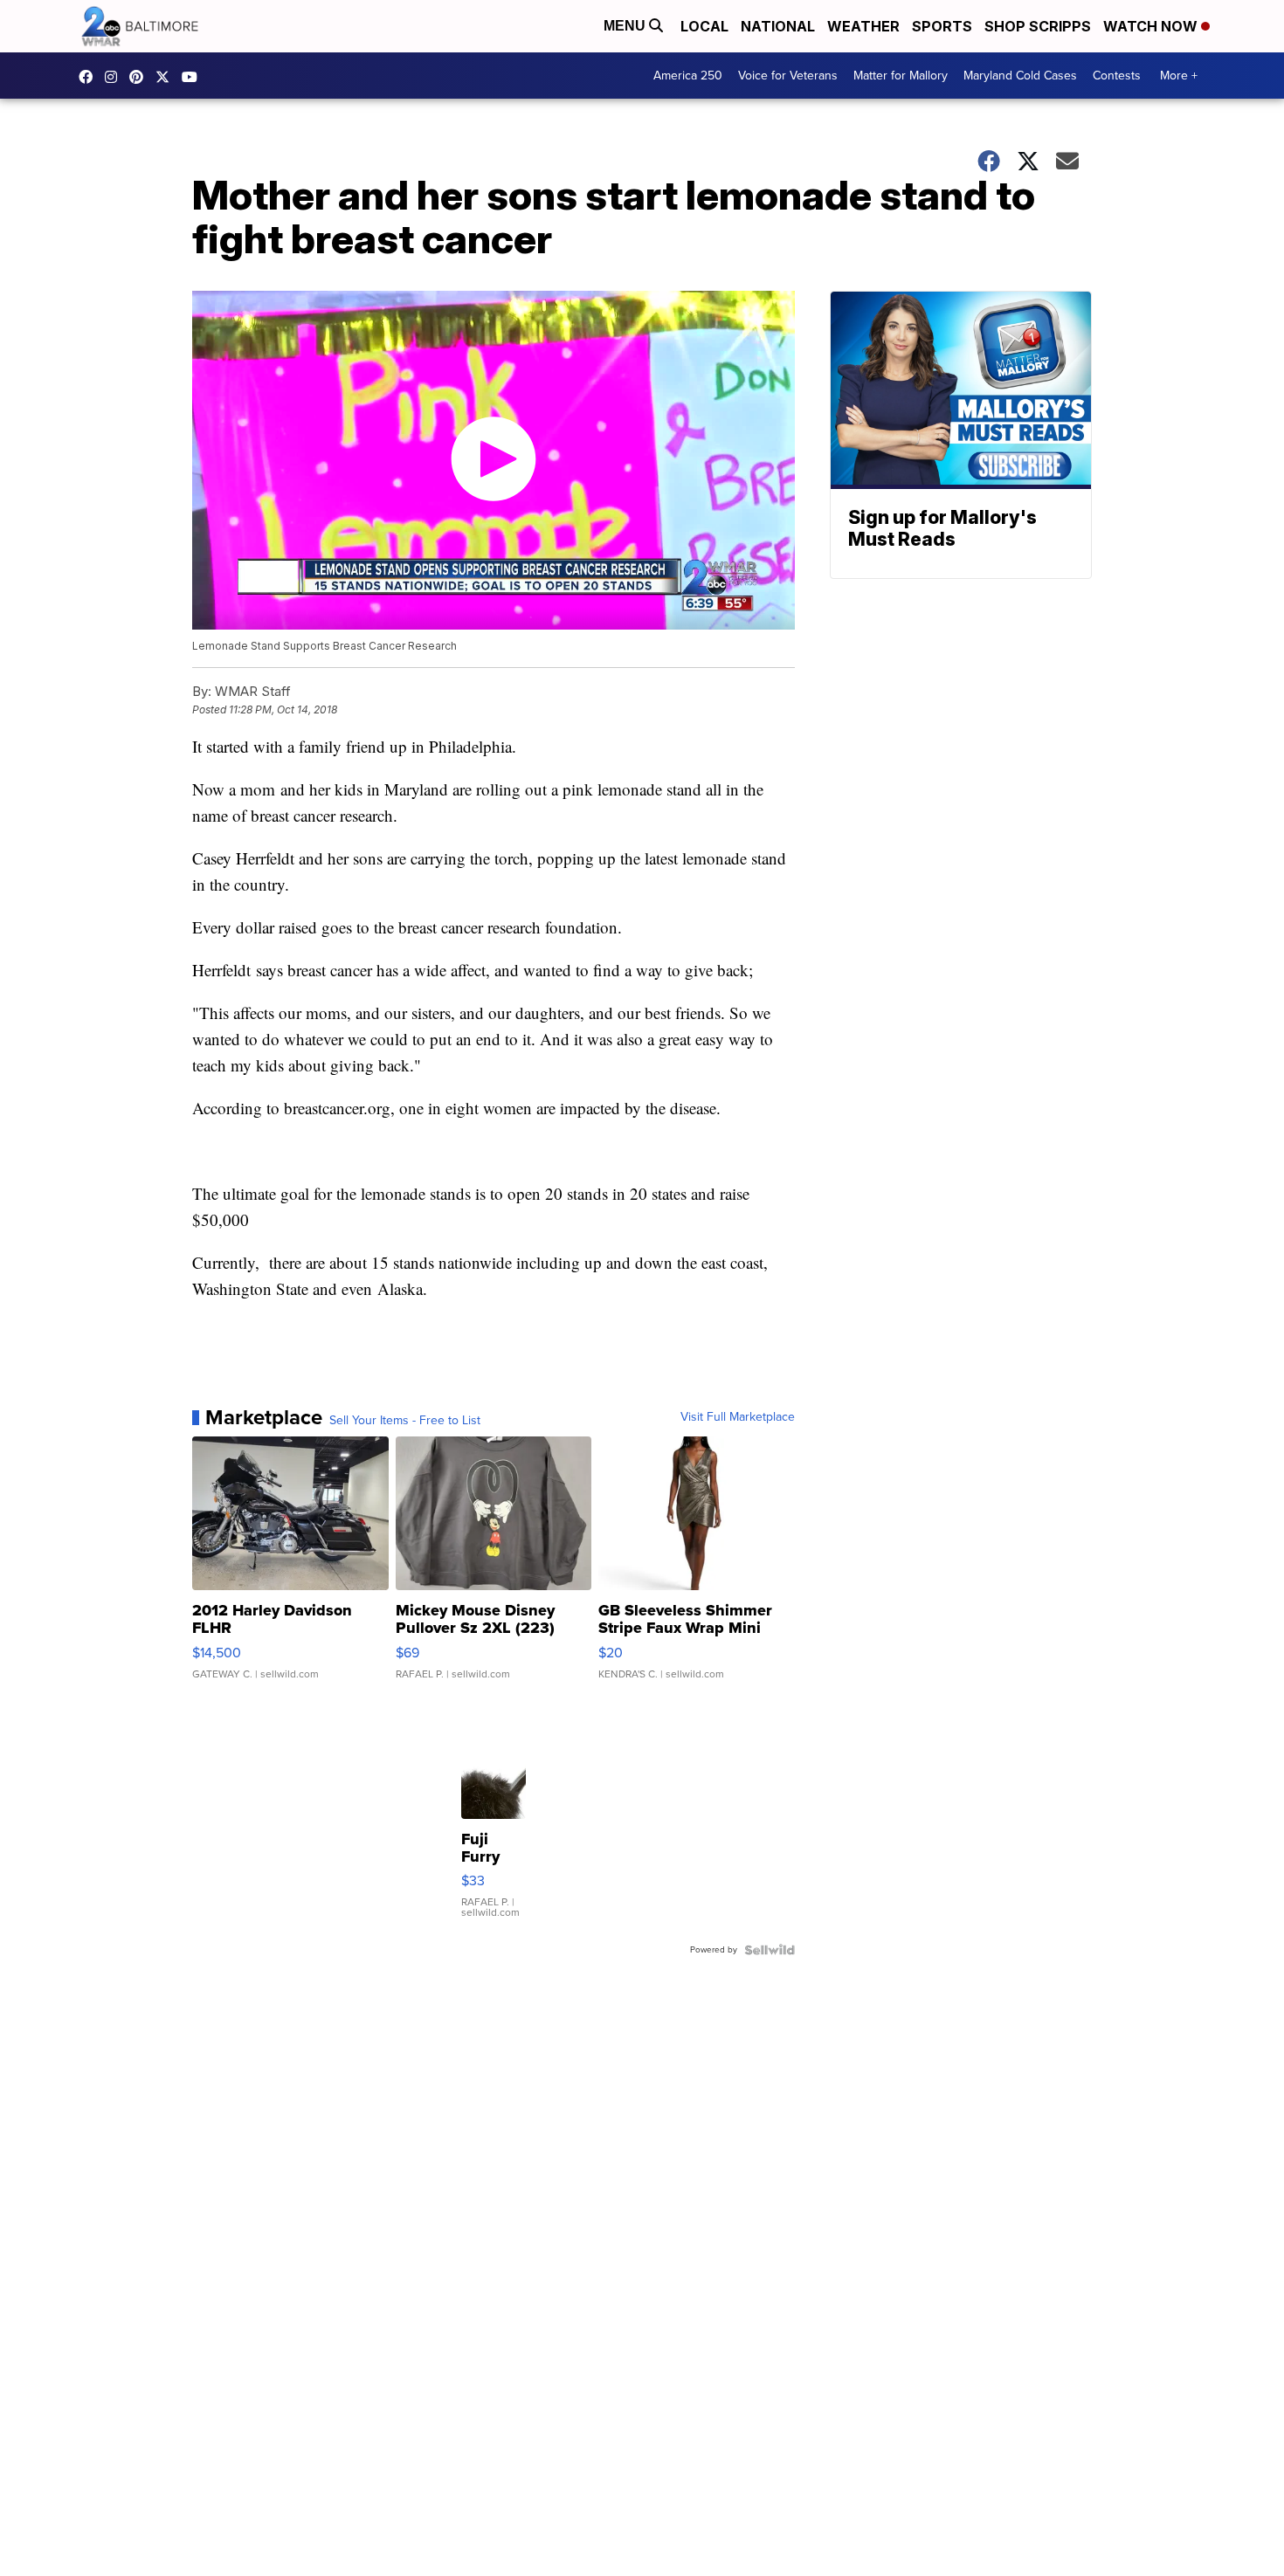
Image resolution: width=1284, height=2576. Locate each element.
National (778, 26)
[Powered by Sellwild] (770, 1950)
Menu (626, 26)
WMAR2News (141, 77)
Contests (1117, 76)
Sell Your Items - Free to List (405, 1421)
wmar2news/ (90, 77)
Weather (863, 26)
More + (1179, 76)
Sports (942, 26)
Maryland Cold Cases (1020, 76)
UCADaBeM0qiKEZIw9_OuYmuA (194, 77)
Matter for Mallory (901, 76)
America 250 (688, 76)
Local (704, 26)
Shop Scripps (1038, 26)
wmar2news (115, 77)
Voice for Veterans (788, 76)
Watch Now (1152, 26)
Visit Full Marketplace (738, 1417)
